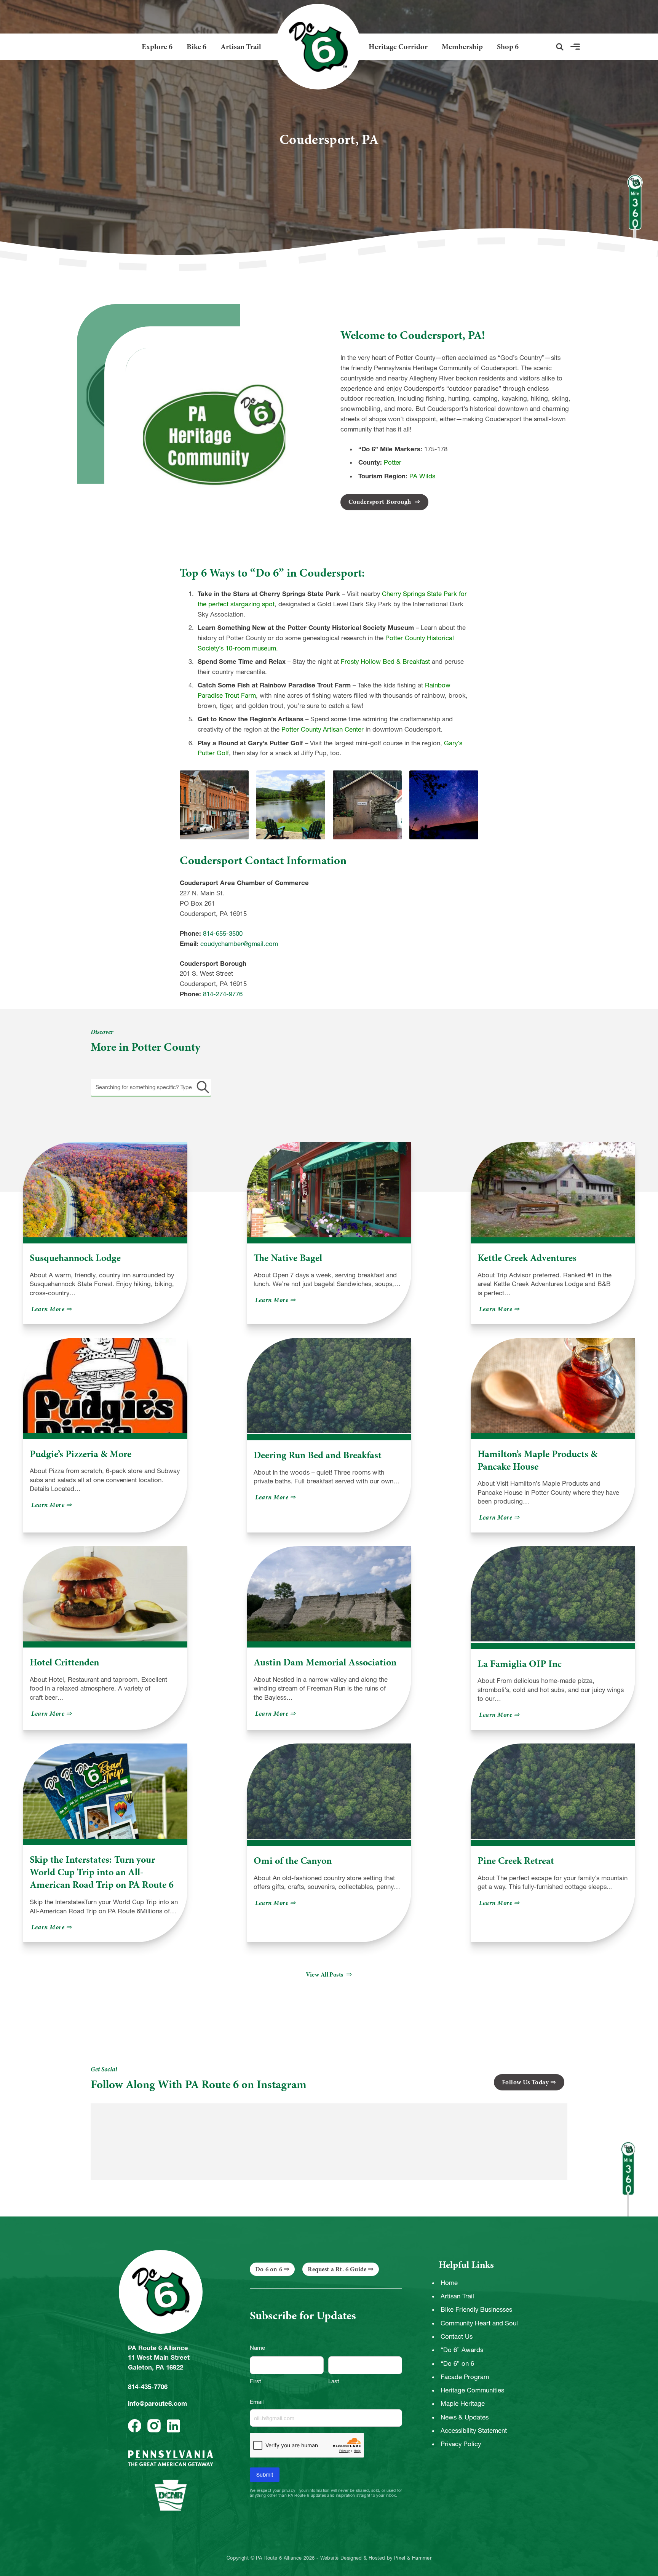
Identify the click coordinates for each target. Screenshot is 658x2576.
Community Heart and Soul (479, 2323)
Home (449, 2283)
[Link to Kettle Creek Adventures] (553, 1190)
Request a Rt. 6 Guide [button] (337, 2269)
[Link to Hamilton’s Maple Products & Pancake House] (553, 1385)
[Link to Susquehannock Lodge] (105, 1190)
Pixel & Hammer (413, 2558)
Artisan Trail (241, 47)
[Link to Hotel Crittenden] (105, 1594)
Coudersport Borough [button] (381, 502)
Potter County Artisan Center (323, 729)
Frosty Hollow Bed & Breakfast (385, 662)
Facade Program (465, 2377)
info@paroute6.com (157, 2403)
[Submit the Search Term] (201, 1087)
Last (334, 2381)
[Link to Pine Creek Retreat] (553, 1792)
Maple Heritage (463, 2403)
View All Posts (325, 1975)
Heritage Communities (472, 2390)
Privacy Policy (461, 2444)
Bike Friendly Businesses (476, 2309)
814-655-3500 (223, 933)
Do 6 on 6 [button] (269, 2269)
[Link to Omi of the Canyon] (329, 1792)
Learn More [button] (52, 1309)
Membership (462, 47)
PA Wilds (422, 476)
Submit (265, 2475)
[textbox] (151, 1087)
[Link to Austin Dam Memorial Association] (329, 1594)
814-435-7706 (148, 2387)
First (256, 2381)
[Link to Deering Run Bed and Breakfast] (329, 1386)
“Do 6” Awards (462, 2350)
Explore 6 (157, 47)
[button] (560, 47)
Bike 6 (196, 47)
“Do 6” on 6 (457, 2363)
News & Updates (465, 2417)
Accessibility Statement (474, 2431)
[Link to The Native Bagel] (329, 1190)
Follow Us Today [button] (525, 2082)
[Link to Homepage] (315, 47)
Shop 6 (508, 47)
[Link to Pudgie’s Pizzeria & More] (105, 1385)
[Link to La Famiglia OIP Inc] (553, 1594)
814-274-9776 (223, 994)
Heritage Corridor (398, 47)
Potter (393, 462)
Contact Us (457, 2336)
